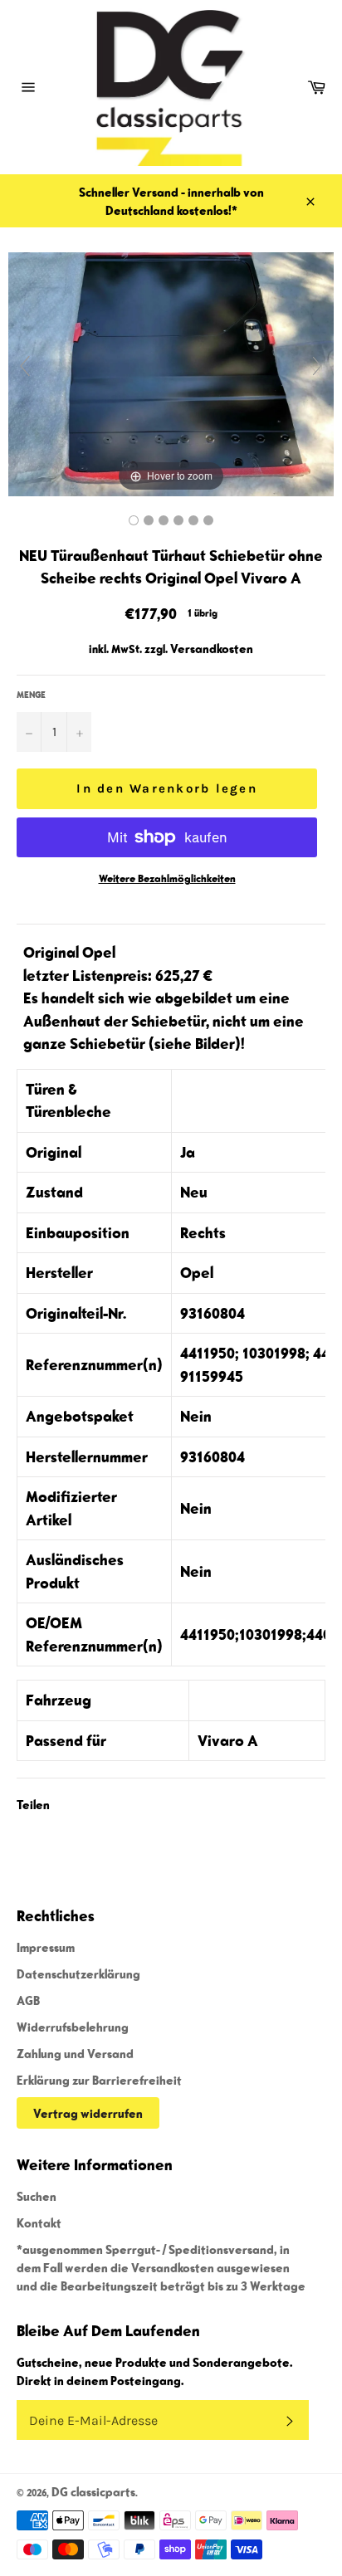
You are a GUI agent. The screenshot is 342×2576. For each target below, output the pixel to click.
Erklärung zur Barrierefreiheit (99, 2080)
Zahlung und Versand (75, 2053)
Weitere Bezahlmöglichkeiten (167, 878)
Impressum (46, 1947)
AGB (28, 2000)
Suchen (37, 2196)
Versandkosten (212, 648)
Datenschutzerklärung (78, 1973)
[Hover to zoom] (171, 372)
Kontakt (39, 2222)
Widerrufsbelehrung (73, 2027)
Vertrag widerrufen (88, 2113)
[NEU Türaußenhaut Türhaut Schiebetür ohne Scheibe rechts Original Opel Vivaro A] (134, 520)
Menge (31, 694)
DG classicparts (93, 2491)
